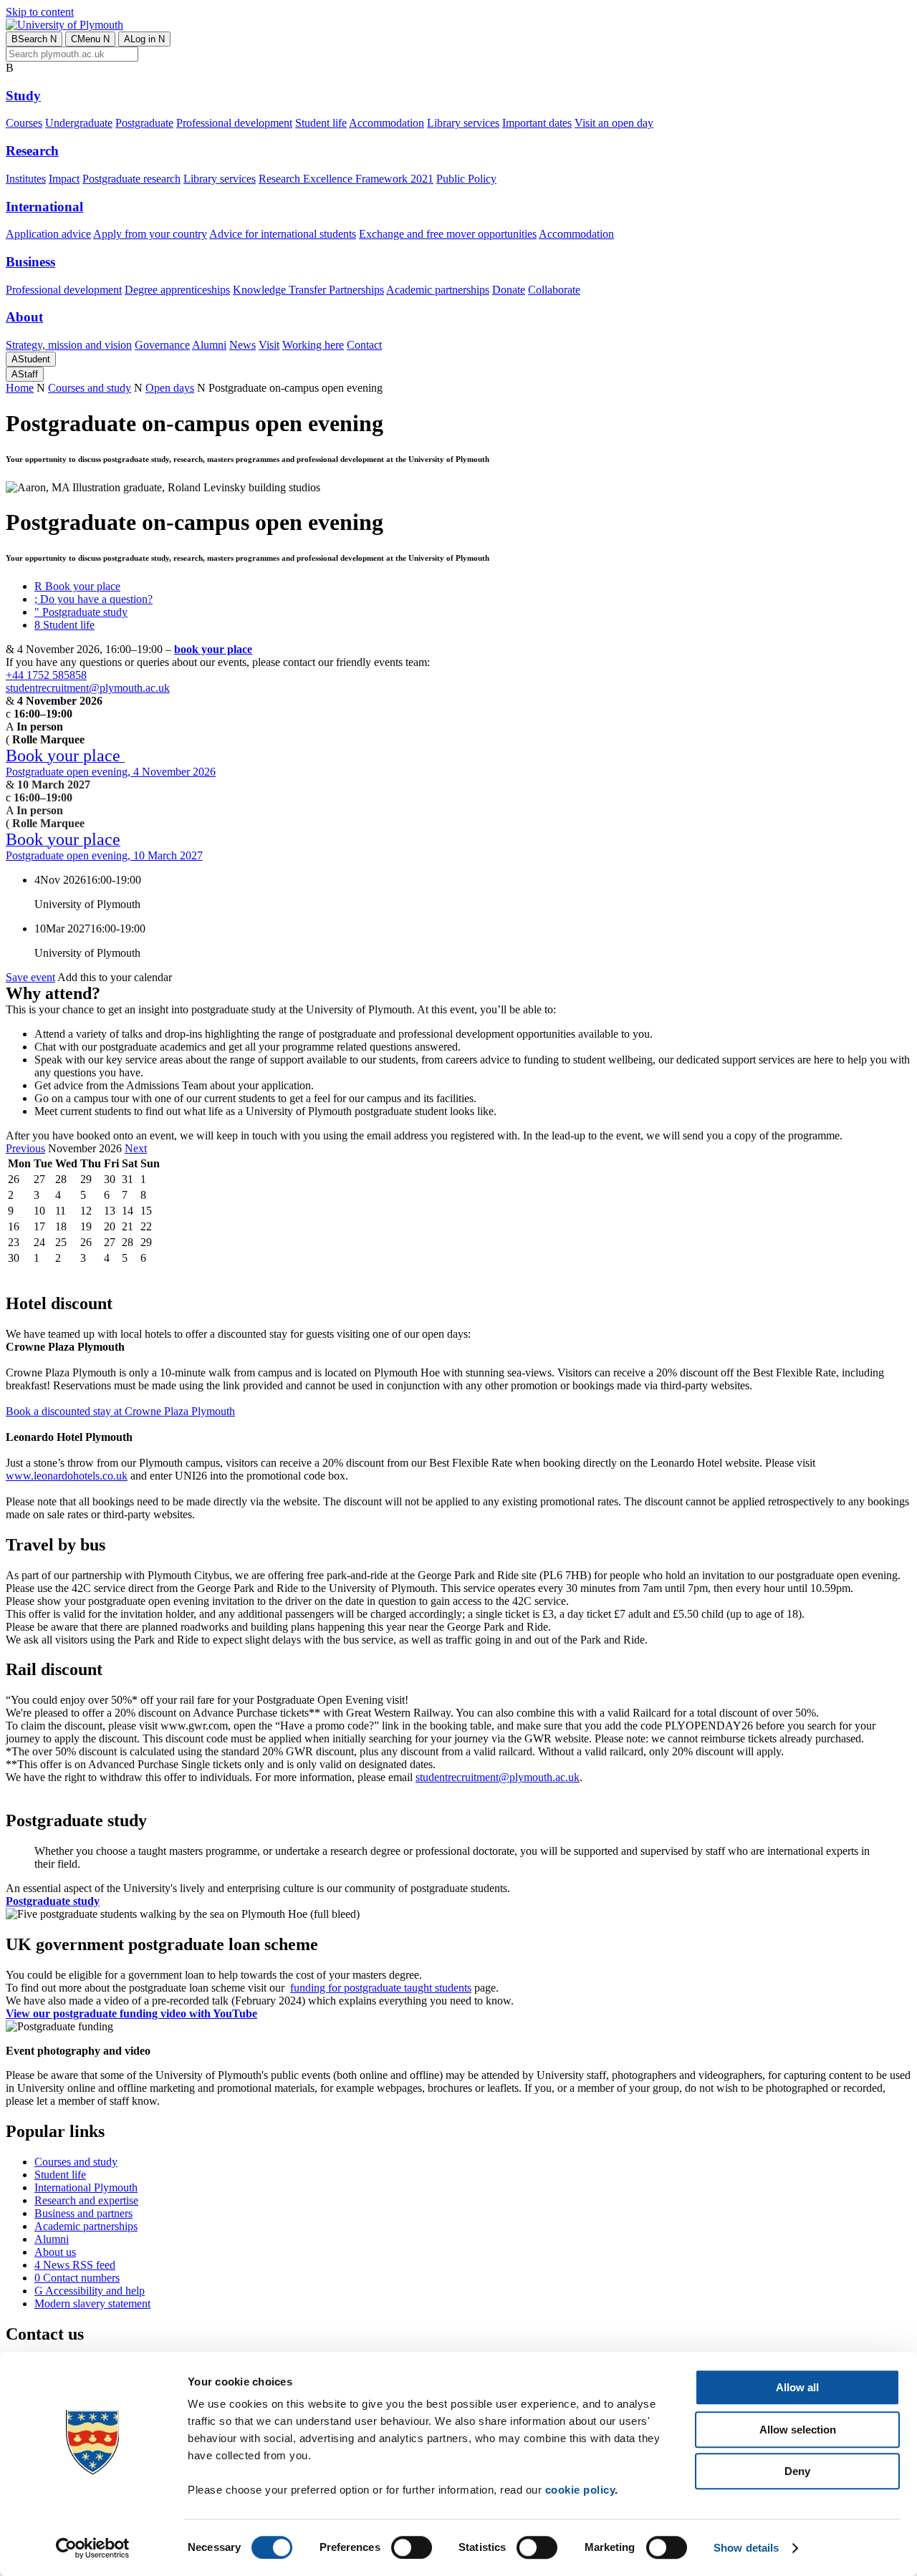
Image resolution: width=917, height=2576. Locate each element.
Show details (746, 2548)
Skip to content (40, 12)
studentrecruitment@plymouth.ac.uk (88, 688)
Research (32, 151)
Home (20, 388)
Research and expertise (86, 2200)
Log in (144, 39)
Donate (509, 290)
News (243, 345)
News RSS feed (75, 2265)
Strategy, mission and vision (69, 345)
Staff (25, 374)
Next (136, 1148)
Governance (162, 345)
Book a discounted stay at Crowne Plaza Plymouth (120, 1411)
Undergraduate (79, 123)
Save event (30, 977)
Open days (170, 388)
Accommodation (387, 123)
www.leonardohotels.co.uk (67, 1476)
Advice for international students (283, 234)
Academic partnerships (438, 290)
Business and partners (83, 2213)
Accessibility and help (90, 2291)
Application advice (48, 234)
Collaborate (554, 290)
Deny (797, 2471)
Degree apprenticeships (177, 290)
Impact (64, 179)
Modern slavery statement (92, 2304)
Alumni (209, 345)
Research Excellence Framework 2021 (346, 179)
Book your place (77, 586)
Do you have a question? (93, 599)
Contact (364, 345)
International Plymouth (86, 2187)
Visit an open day (614, 123)
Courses (24, 123)
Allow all (797, 2387)
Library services (463, 123)
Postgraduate (144, 123)
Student (31, 359)
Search (34, 39)
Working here (313, 345)
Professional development (234, 123)
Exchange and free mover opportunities (448, 234)
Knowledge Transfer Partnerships (308, 290)
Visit (269, 345)
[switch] (412, 2547)
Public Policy (466, 179)
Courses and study (90, 388)
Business (30, 262)
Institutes (26, 179)
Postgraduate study (81, 612)
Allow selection (798, 2430)
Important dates (537, 123)
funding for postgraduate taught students (381, 1988)
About (24, 317)
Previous (25, 1148)
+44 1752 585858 (46, 675)
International (44, 207)
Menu (90, 39)
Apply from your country (150, 234)
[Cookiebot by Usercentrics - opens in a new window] (93, 2548)
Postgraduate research (131, 179)
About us (55, 2252)
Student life (321, 123)
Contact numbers (77, 2278)
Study (23, 96)
